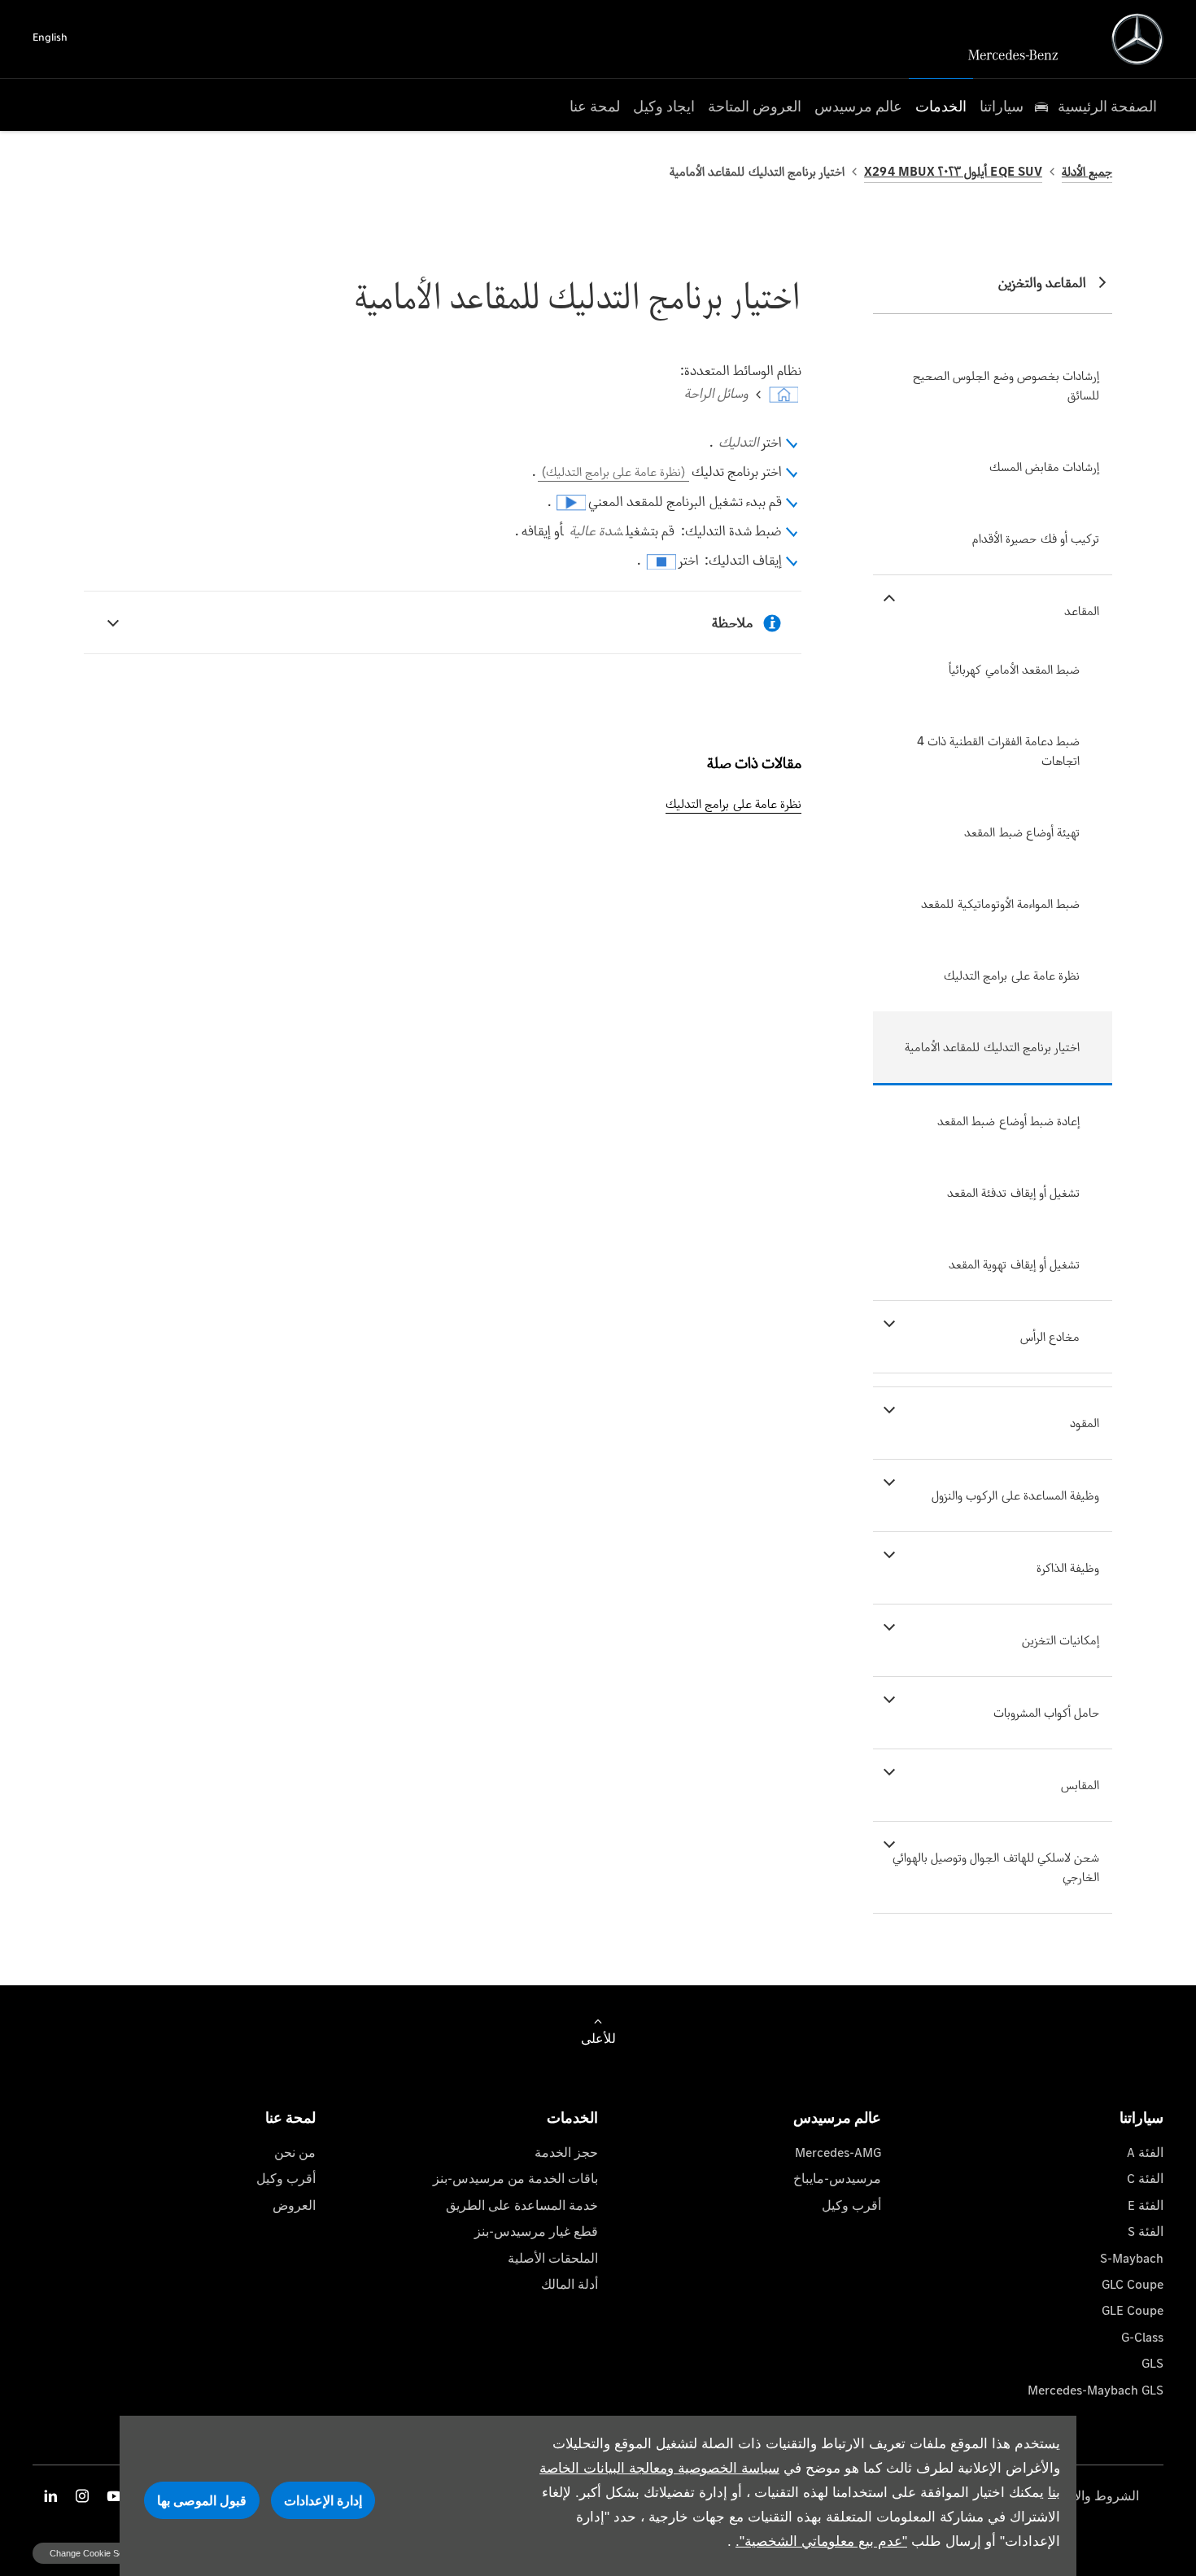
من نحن (295, 2152)
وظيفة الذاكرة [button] (1068, 1567)
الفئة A (1145, 2152)
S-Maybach (1132, 2258)
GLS (1152, 2363)
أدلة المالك (570, 2284)
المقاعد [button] (1082, 611)
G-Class (1142, 2337)
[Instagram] (82, 2496)
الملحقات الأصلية (553, 2258)
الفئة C (1145, 2179)
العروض (294, 2205)
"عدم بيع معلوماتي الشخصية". (821, 2541)
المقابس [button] (1080, 1785)
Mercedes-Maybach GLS (1096, 2390)
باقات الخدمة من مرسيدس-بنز (515, 2179)
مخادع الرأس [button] (1050, 1336)
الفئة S (1146, 2231)
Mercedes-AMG (838, 2152)
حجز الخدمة (566, 2152)
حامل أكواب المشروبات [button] (1046, 1712)
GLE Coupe (1133, 2310)
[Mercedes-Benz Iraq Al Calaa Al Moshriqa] (1137, 39)
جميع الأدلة (1087, 171)
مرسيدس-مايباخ (837, 2179)
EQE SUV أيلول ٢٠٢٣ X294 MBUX (953, 171)
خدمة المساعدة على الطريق (522, 2205)
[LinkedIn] (50, 2496)
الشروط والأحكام (1093, 2496)
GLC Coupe (1133, 2284)
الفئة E (1146, 2205)
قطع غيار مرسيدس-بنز (536, 2231)
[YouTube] (114, 2496)
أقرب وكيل (851, 2205)
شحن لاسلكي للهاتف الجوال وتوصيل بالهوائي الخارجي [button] (996, 1867)
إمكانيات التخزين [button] (1061, 1640)
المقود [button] (1085, 1423)
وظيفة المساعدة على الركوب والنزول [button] (1015, 1495)
